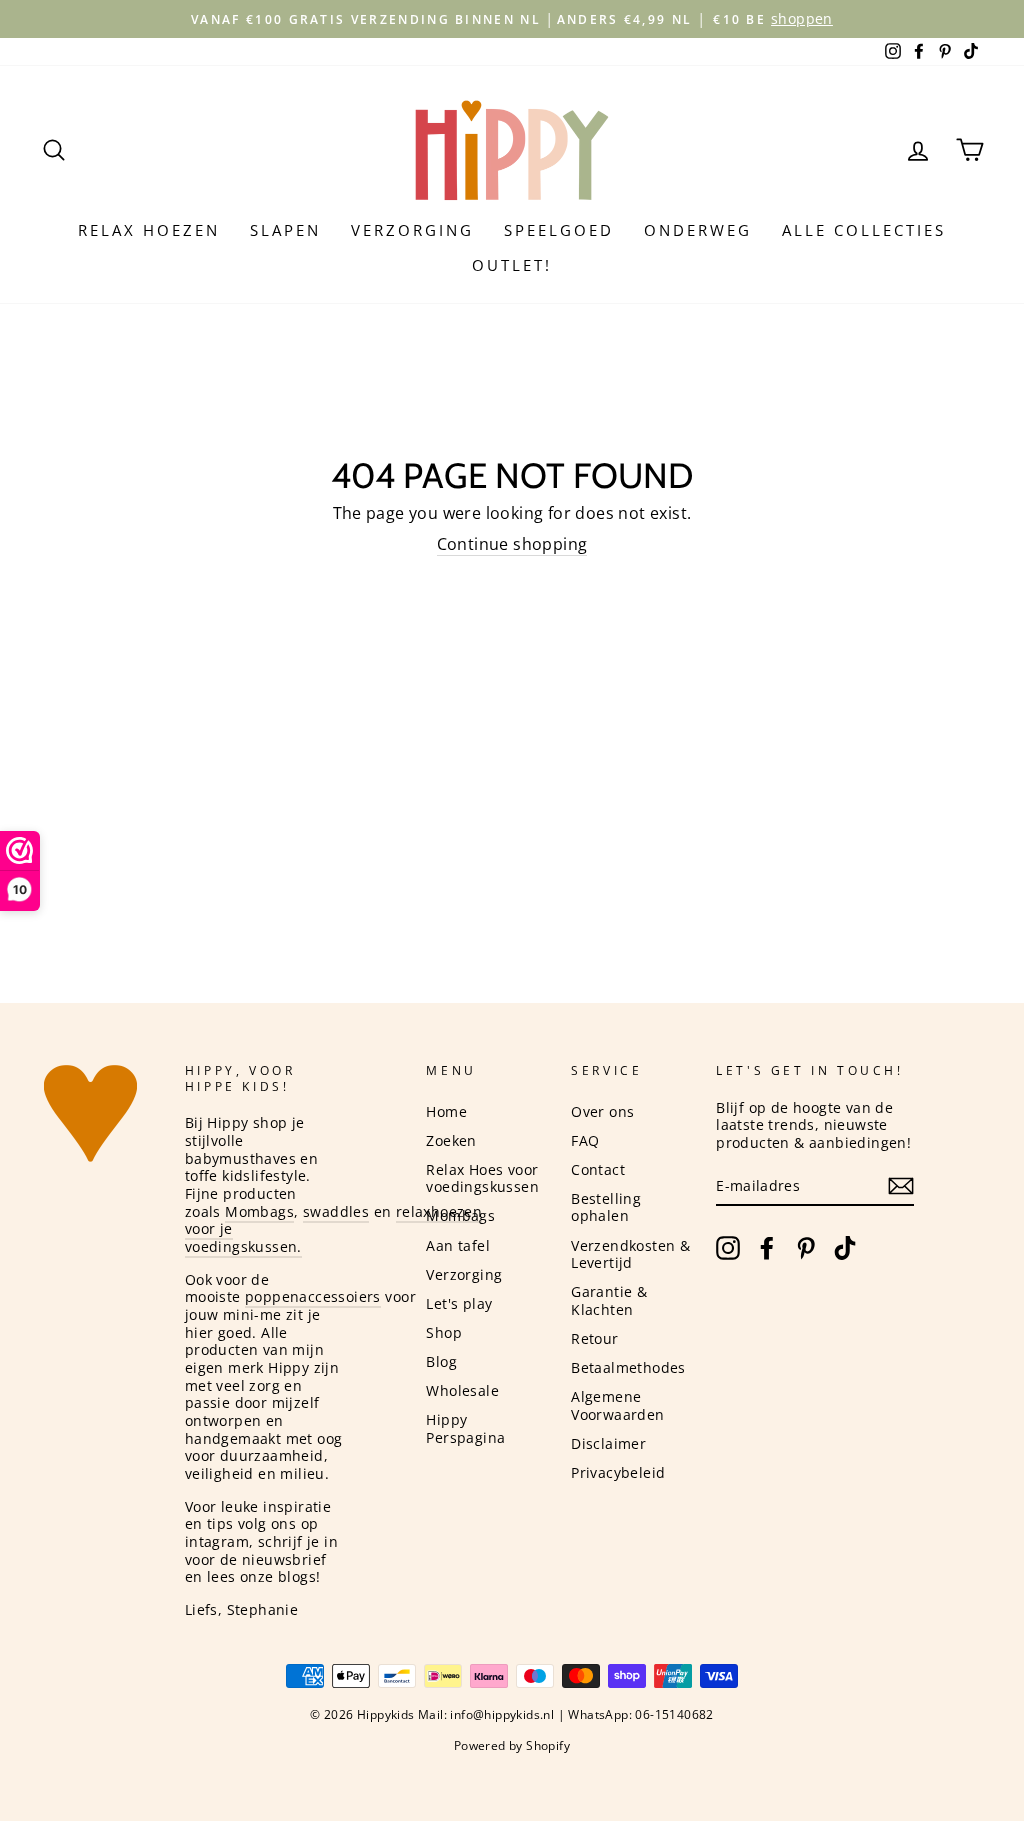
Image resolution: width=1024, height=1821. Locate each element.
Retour (594, 1338)
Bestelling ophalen (606, 1207)
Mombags (259, 1211)
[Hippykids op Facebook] (767, 1248)
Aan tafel (458, 1245)
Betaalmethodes (628, 1367)
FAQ (585, 1140)
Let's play (459, 1303)
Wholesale (462, 1390)
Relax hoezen (149, 230)
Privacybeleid (618, 1472)
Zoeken (451, 1140)
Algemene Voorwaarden (617, 1405)
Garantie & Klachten (609, 1300)
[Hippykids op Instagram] (728, 1248)
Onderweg (698, 230)
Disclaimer (608, 1443)
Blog (441, 1361)
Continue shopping (512, 544)
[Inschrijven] (901, 1186)
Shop (444, 1332)
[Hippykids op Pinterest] (806, 1248)
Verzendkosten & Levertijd (630, 1254)
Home (446, 1111)
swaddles (336, 1211)
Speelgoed (559, 230)
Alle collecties (864, 230)
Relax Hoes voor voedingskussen (482, 1178)
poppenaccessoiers (313, 1296)
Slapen (285, 230)
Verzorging (412, 230)
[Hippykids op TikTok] (845, 1248)
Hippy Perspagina (465, 1428)
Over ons (602, 1111)
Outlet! (512, 265)
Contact (598, 1169)
